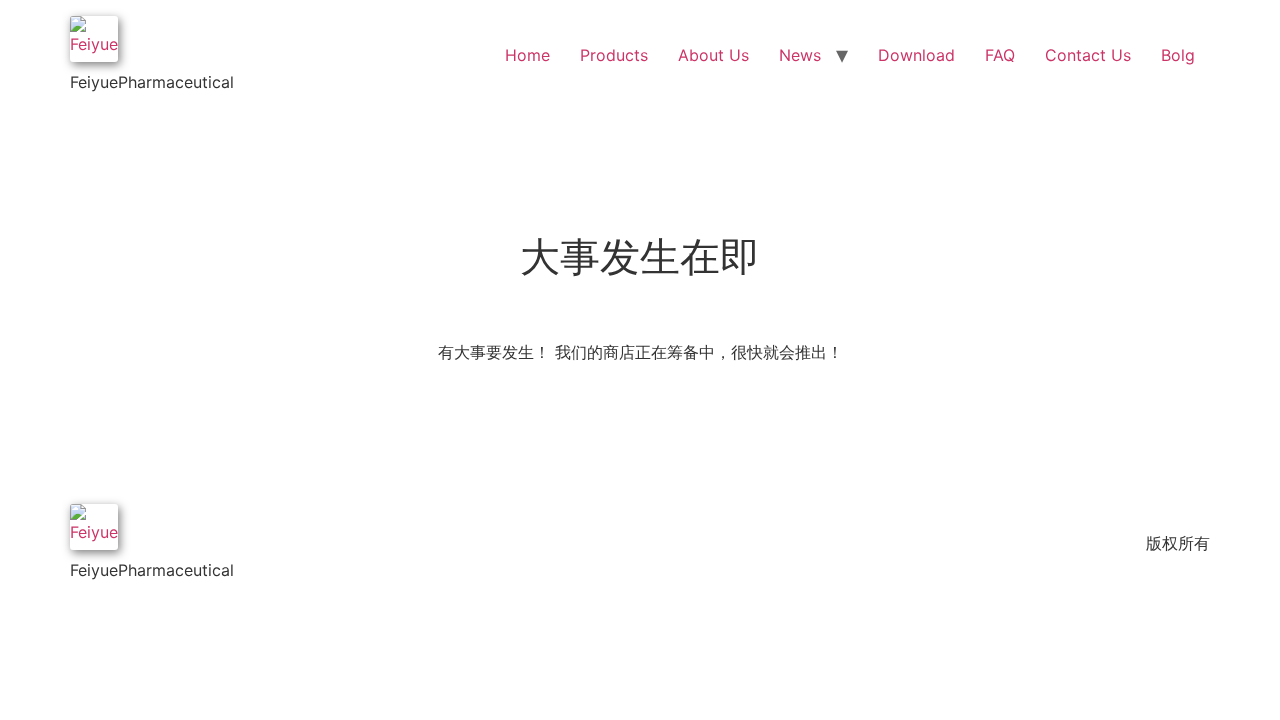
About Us (713, 55)
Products (614, 55)
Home (527, 55)
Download (916, 55)
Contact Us (1088, 55)
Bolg (1178, 55)
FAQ (1000, 55)
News (800, 55)
